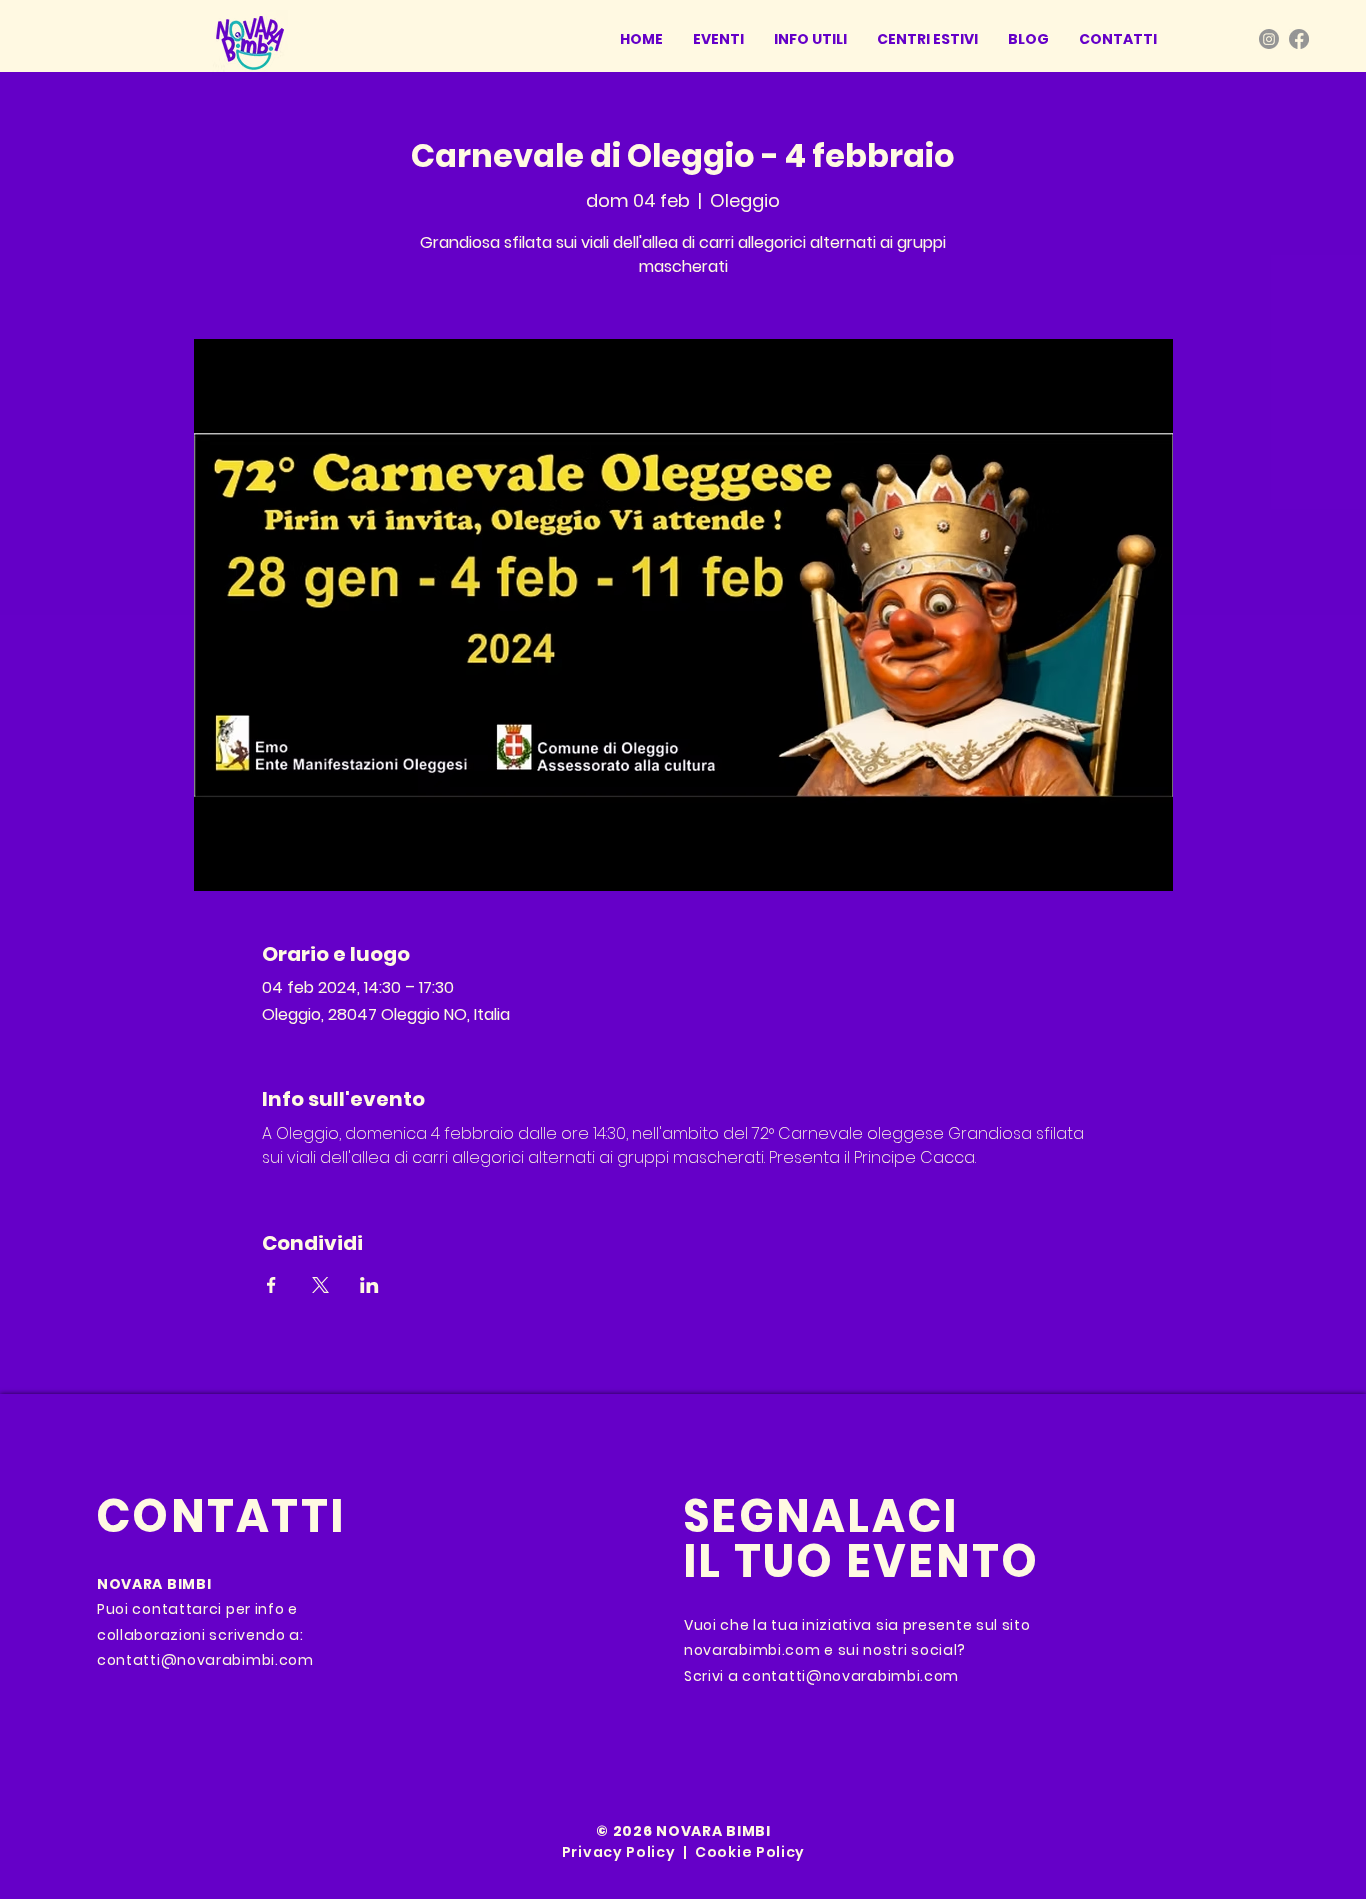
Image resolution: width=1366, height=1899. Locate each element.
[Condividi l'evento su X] (320, 1285)
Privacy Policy (619, 1852)
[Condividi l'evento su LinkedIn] (369, 1285)
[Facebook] (1299, 39)
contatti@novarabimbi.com (205, 1660)
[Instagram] (1269, 39)
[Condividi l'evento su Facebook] (271, 1285)
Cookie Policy (750, 1852)
